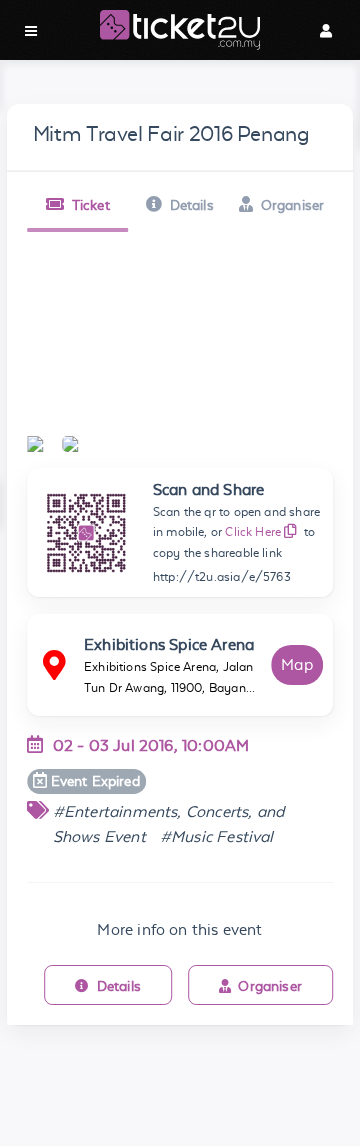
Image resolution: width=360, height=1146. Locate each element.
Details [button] (192, 205)
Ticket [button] (91, 205)
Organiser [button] (293, 205)
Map (297, 664)
